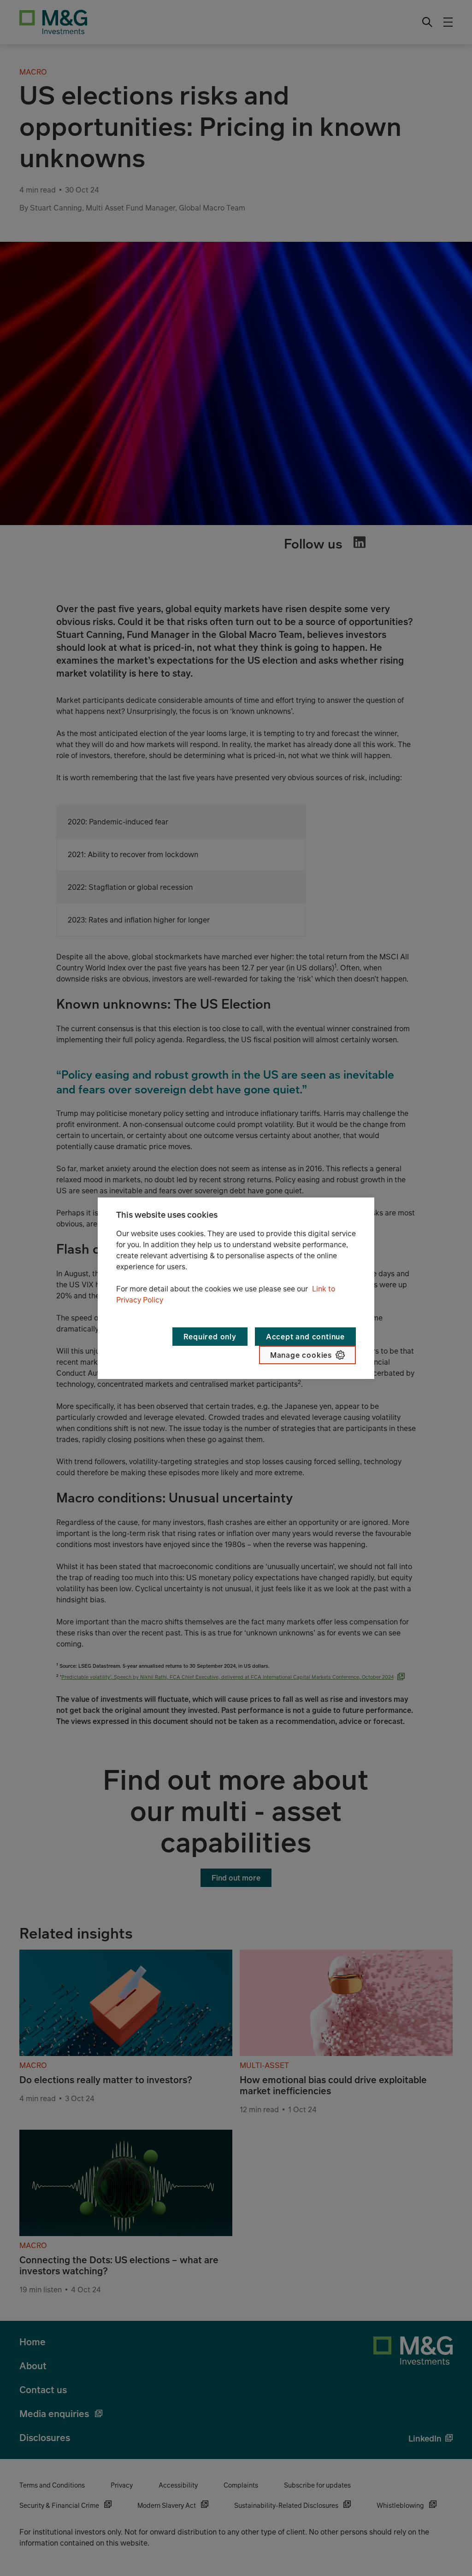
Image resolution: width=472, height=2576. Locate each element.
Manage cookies (301, 1355)
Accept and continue (305, 1337)
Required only (210, 1337)
